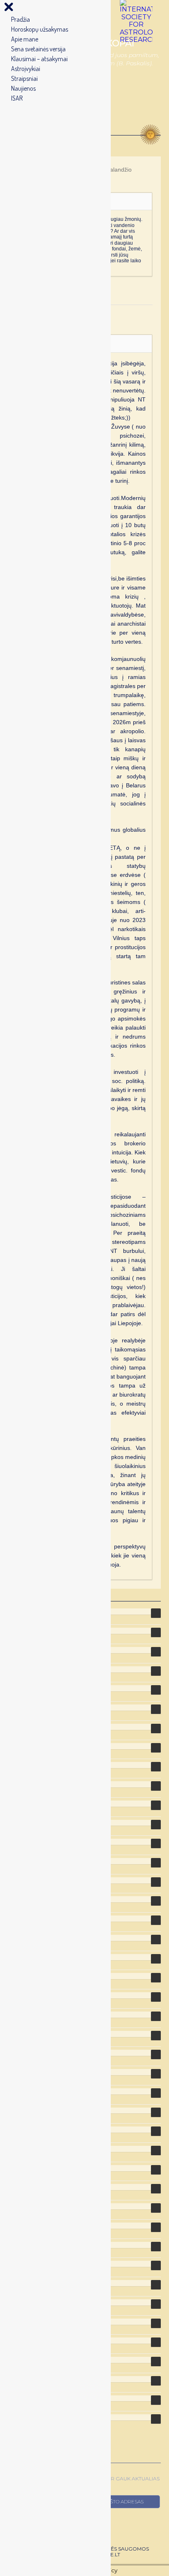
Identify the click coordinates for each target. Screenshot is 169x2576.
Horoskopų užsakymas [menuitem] (40, 29)
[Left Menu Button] (9, 9)
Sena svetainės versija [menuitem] (38, 49)
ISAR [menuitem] (17, 98)
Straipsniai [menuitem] (24, 78)
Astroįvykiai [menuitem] (26, 69)
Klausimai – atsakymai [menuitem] (39, 59)
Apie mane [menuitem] (25, 39)
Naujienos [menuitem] (23, 88)
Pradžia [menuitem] (21, 19)
